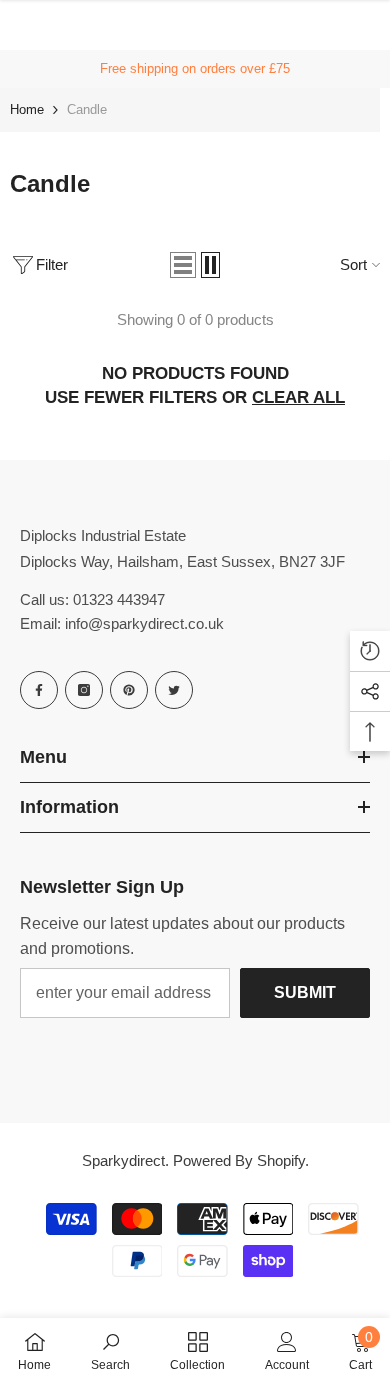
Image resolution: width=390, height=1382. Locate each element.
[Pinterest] (129, 690)
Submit (305, 992)
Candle (87, 109)
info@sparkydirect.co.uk (144, 623)
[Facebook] (39, 690)
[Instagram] (84, 690)
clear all (298, 397)
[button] (183, 265)
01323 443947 (119, 599)
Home (27, 109)
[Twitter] (174, 690)
